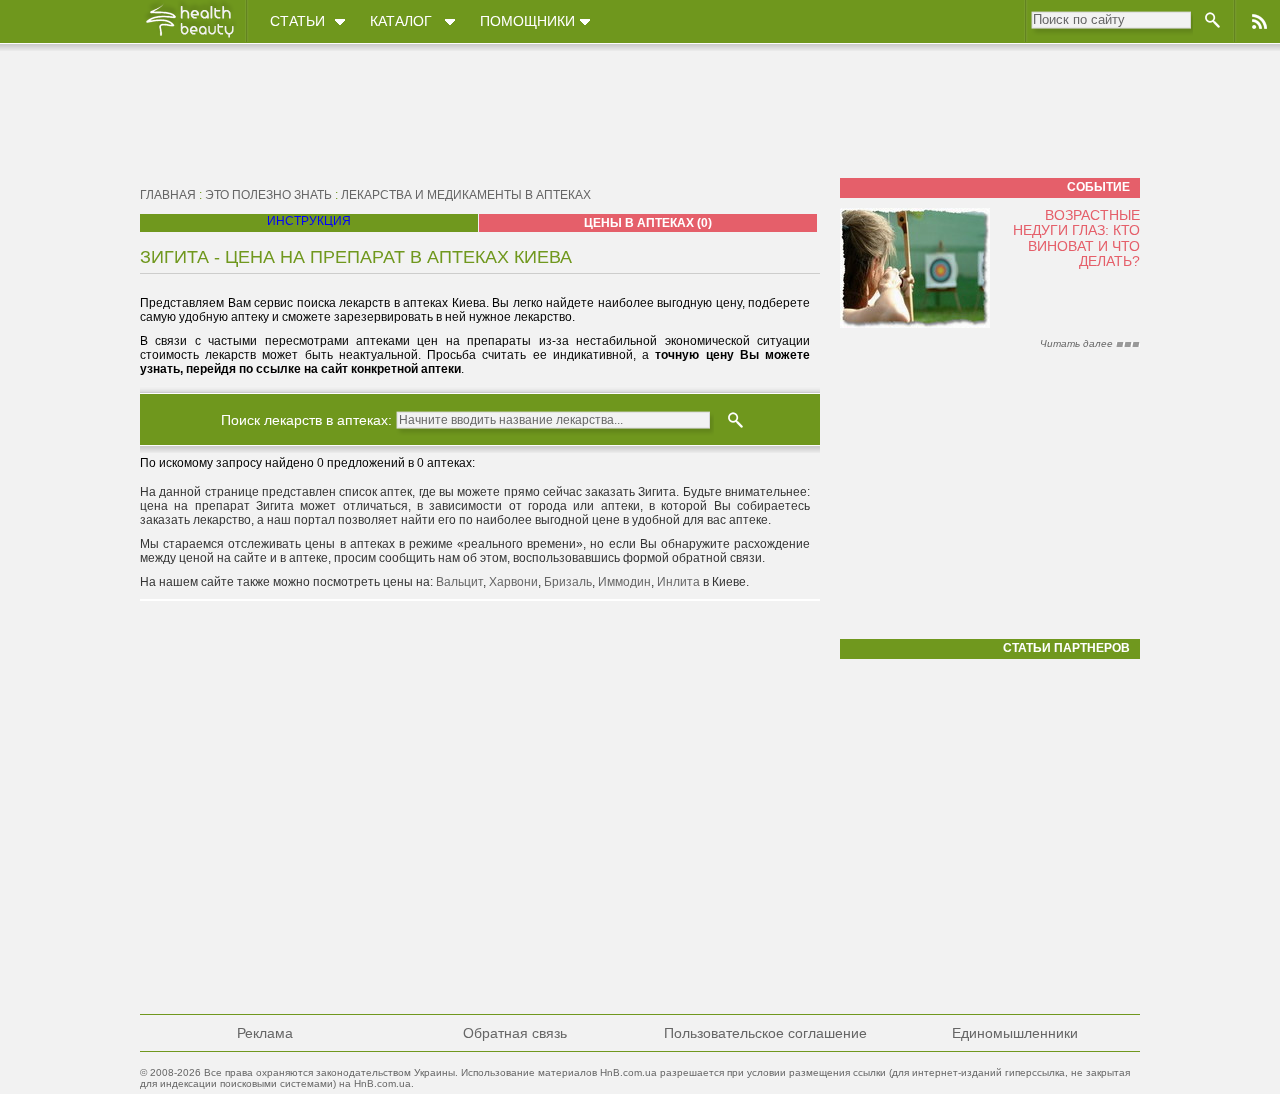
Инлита (678, 582)
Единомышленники (1015, 1033)
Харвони (513, 582)
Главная (168, 195)
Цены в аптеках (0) (648, 223)
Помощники (527, 21)
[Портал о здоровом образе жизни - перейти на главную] (189, 37)
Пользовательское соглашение (765, 1033)
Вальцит (459, 582)
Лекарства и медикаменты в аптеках (466, 195)
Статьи (297, 21)
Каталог (401, 21)
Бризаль (568, 582)
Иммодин (624, 582)
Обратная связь (515, 1033)
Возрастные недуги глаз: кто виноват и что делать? (1076, 238)
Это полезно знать (268, 195)
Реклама (265, 1033)
